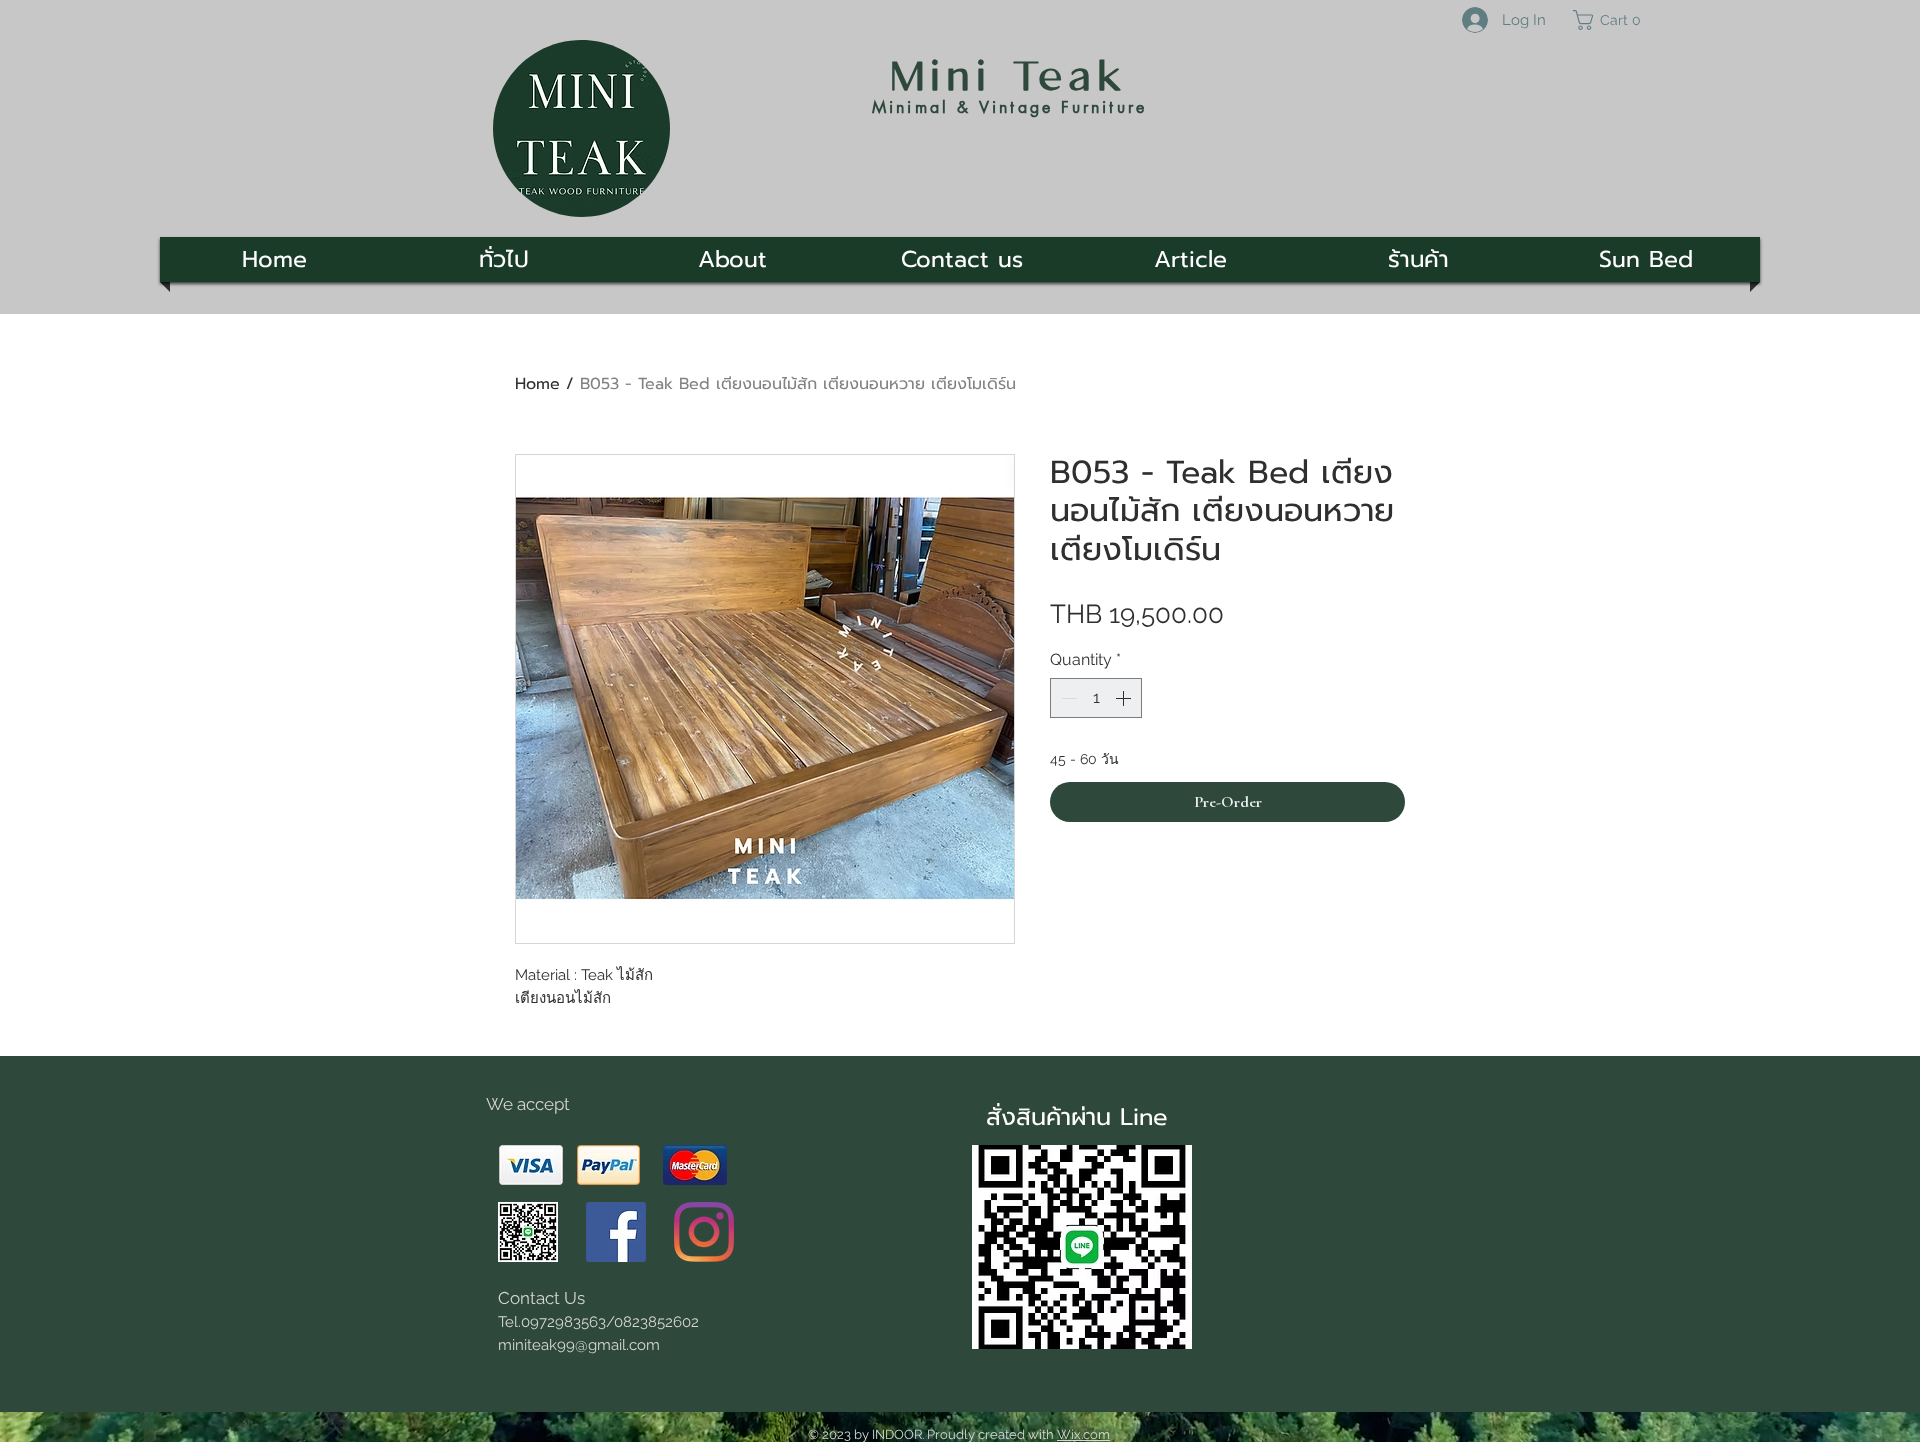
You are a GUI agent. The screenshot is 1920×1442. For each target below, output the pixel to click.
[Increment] (1125, 698)
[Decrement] (1067, 698)
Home (537, 384)
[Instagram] (704, 1232)
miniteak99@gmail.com (579, 1345)
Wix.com (1083, 1434)
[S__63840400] (528, 1232)
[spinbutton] (1096, 698)
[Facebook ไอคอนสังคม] (616, 1232)
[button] (1615, 20)
